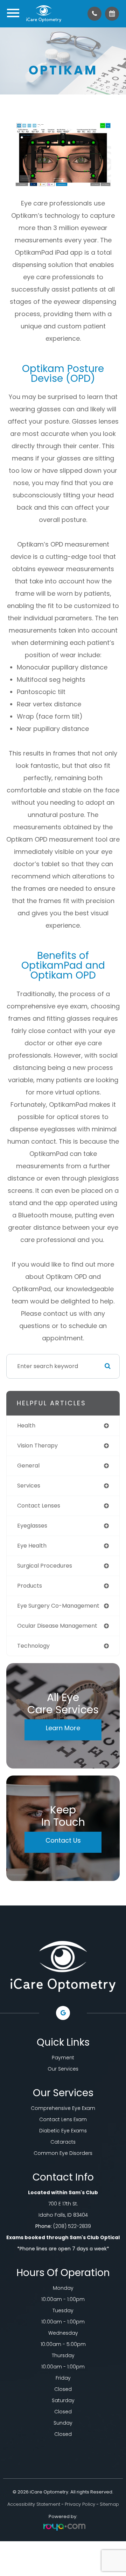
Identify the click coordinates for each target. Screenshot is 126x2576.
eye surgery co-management (58, 1606)
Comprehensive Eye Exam (63, 2108)
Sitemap (109, 2504)
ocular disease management (57, 1626)
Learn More (63, 1728)
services (29, 1486)
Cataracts (63, 2142)
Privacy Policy (80, 2504)
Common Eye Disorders (63, 2153)
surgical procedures (45, 1566)
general (28, 1466)
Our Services (63, 2069)
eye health (32, 1546)
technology (33, 1646)
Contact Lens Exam (63, 2119)
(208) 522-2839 (72, 2226)
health (26, 1426)
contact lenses (39, 1506)
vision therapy (37, 1446)
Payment (63, 2058)
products (30, 1586)
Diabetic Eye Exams (63, 2131)
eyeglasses (32, 1526)
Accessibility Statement (34, 2504)
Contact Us (63, 1840)
